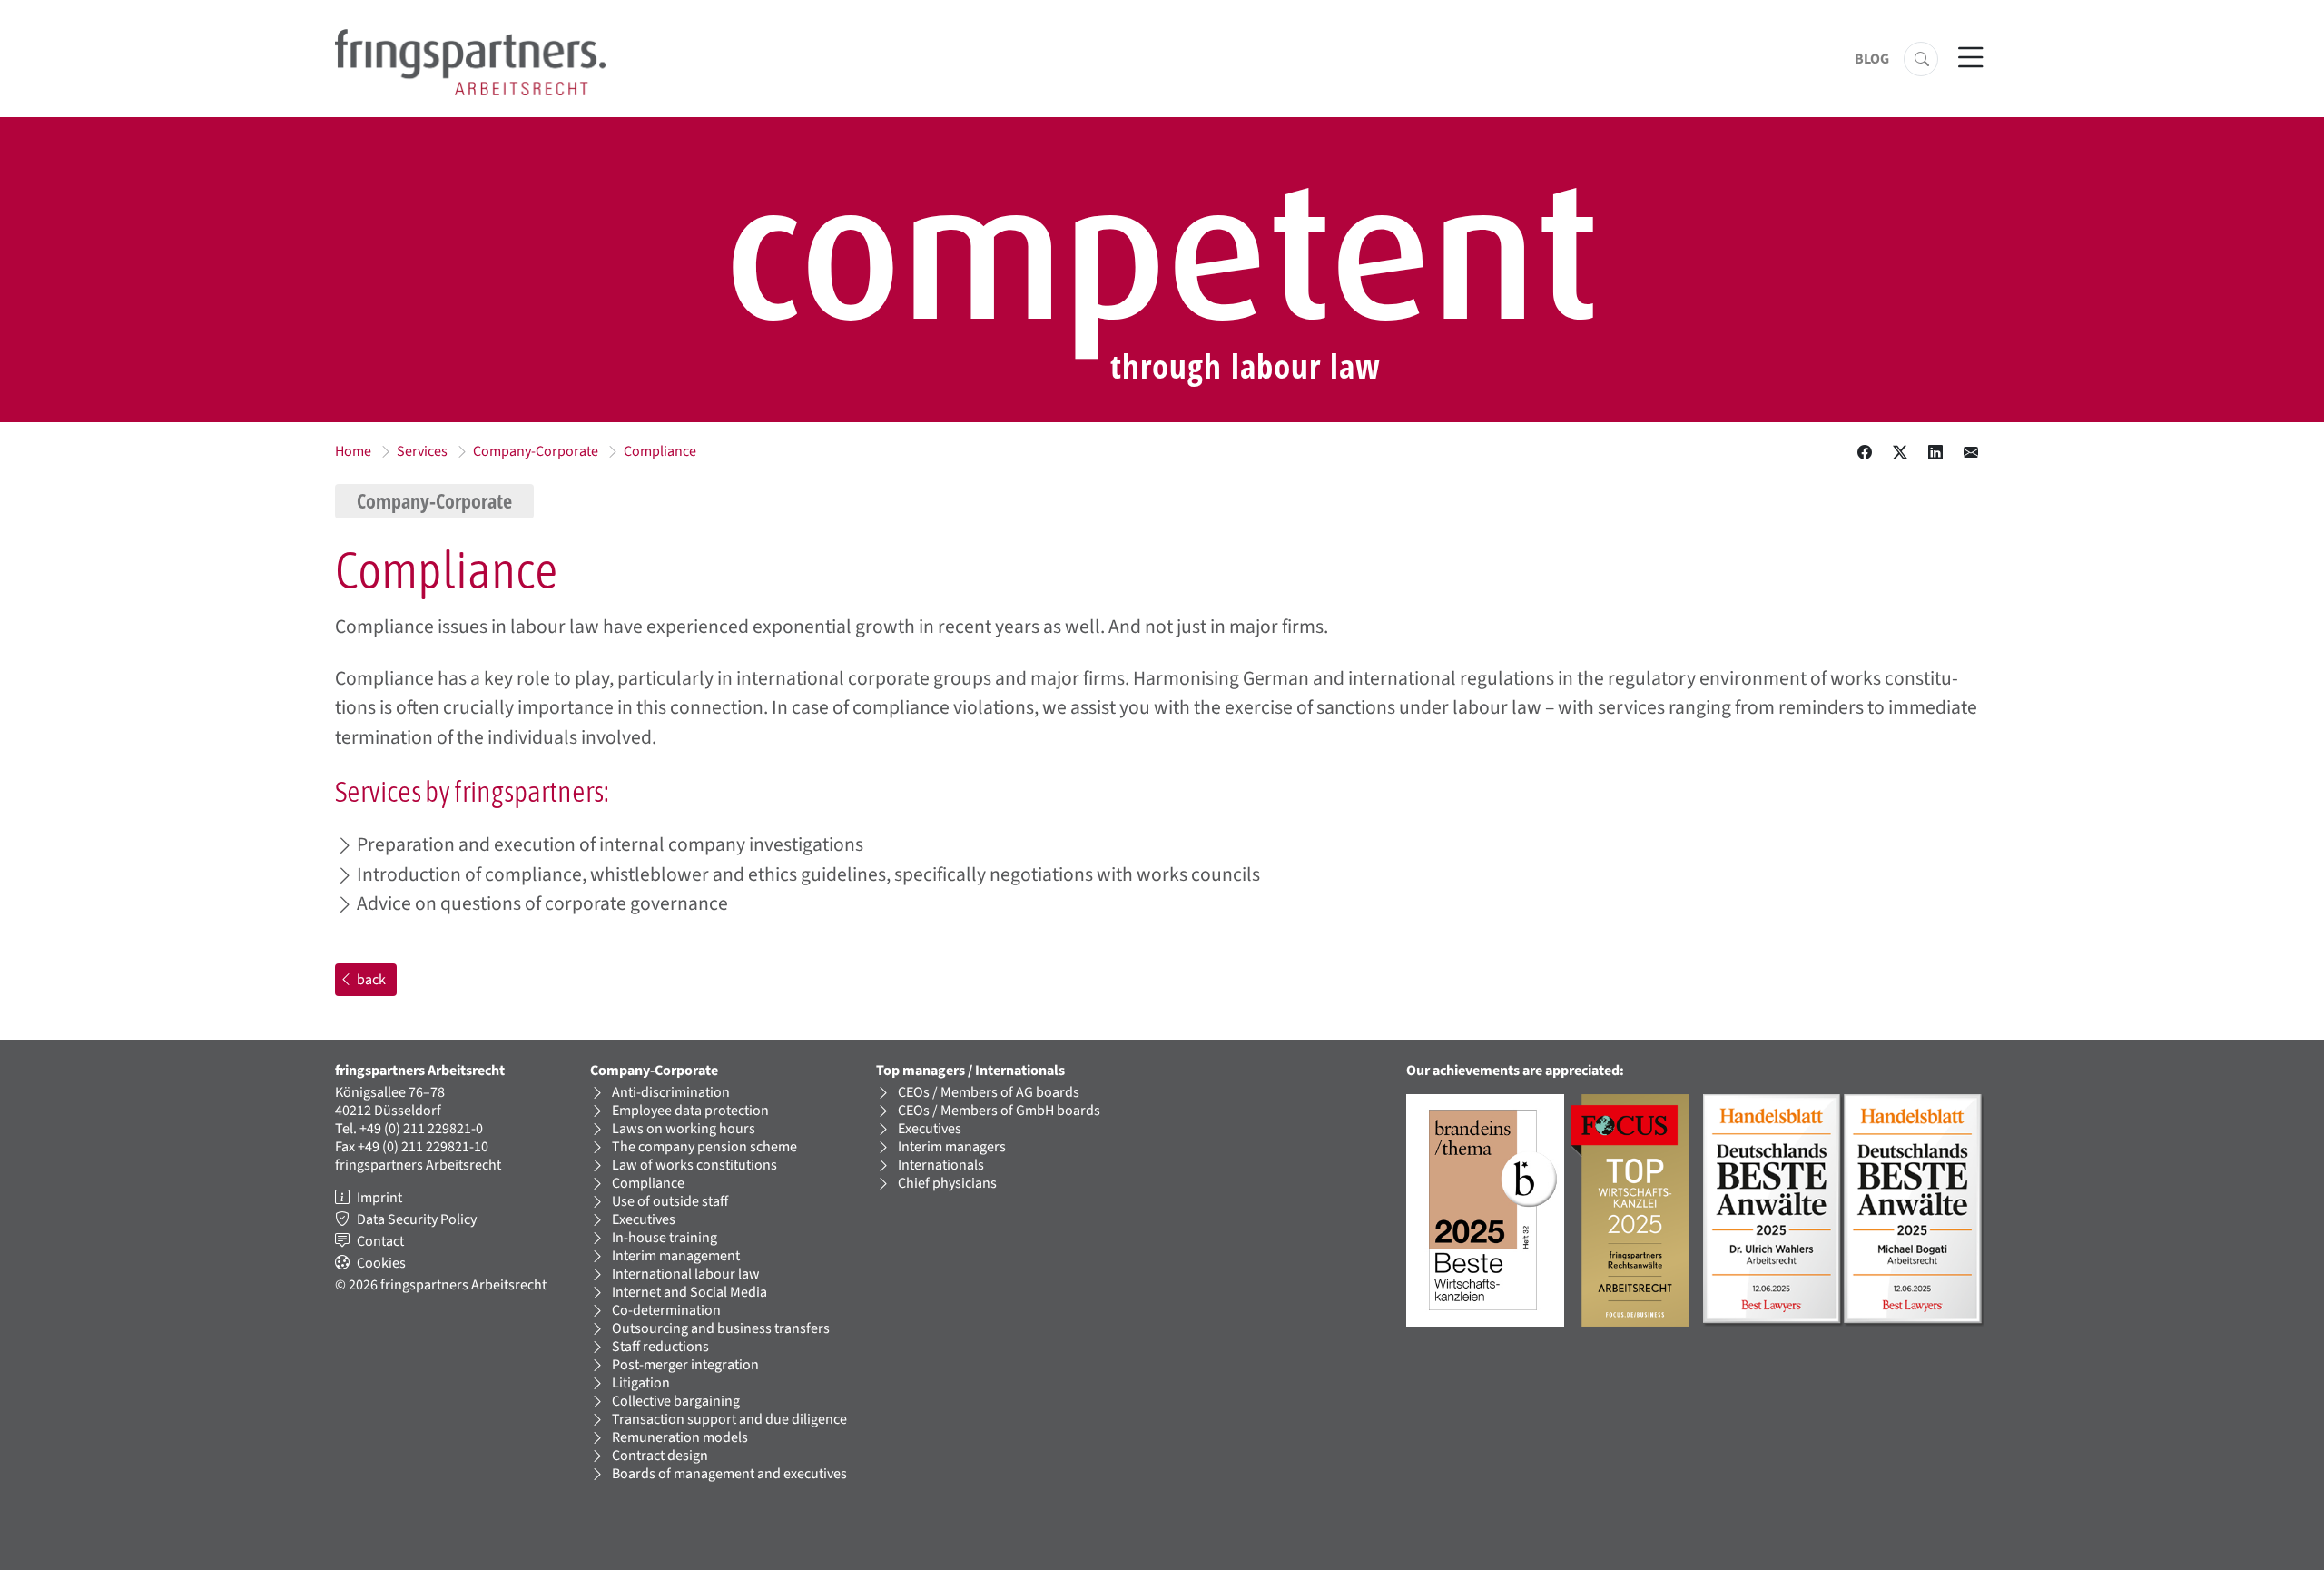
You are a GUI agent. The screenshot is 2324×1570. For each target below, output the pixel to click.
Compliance (660, 451)
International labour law (686, 1274)
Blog (1872, 59)
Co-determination (666, 1310)
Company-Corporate (536, 451)
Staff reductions (660, 1347)
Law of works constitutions (694, 1165)
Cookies (381, 1263)
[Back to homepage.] (470, 61)
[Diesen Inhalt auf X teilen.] (1900, 453)
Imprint (379, 1198)
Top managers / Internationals (970, 1071)
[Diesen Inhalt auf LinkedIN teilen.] (1935, 453)
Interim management (676, 1256)
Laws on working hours (684, 1129)
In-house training (665, 1238)
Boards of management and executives (729, 1474)
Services (422, 451)
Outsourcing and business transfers (721, 1328)
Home (353, 451)
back (371, 980)
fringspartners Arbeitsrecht (418, 1165)
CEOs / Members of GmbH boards (999, 1111)
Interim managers (952, 1147)
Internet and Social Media (689, 1292)
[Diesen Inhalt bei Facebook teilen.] (1865, 453)
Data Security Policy (417, 1219)
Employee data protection (690, 1111)
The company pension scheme (704, 1147)
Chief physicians (947, 1183)
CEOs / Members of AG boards (989, 1092)
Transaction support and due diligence (729, 1419)
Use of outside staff (670, 1201)
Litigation (641, 1383)
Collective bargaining (676, 1401)
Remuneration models (680, 1437)
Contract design (660, 1456)
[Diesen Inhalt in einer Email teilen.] (1971, 453)
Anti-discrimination (671, 1092)
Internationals (941, 1165)
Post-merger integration (685, 1365)
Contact (380, 1241)
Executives (644, 1219)
